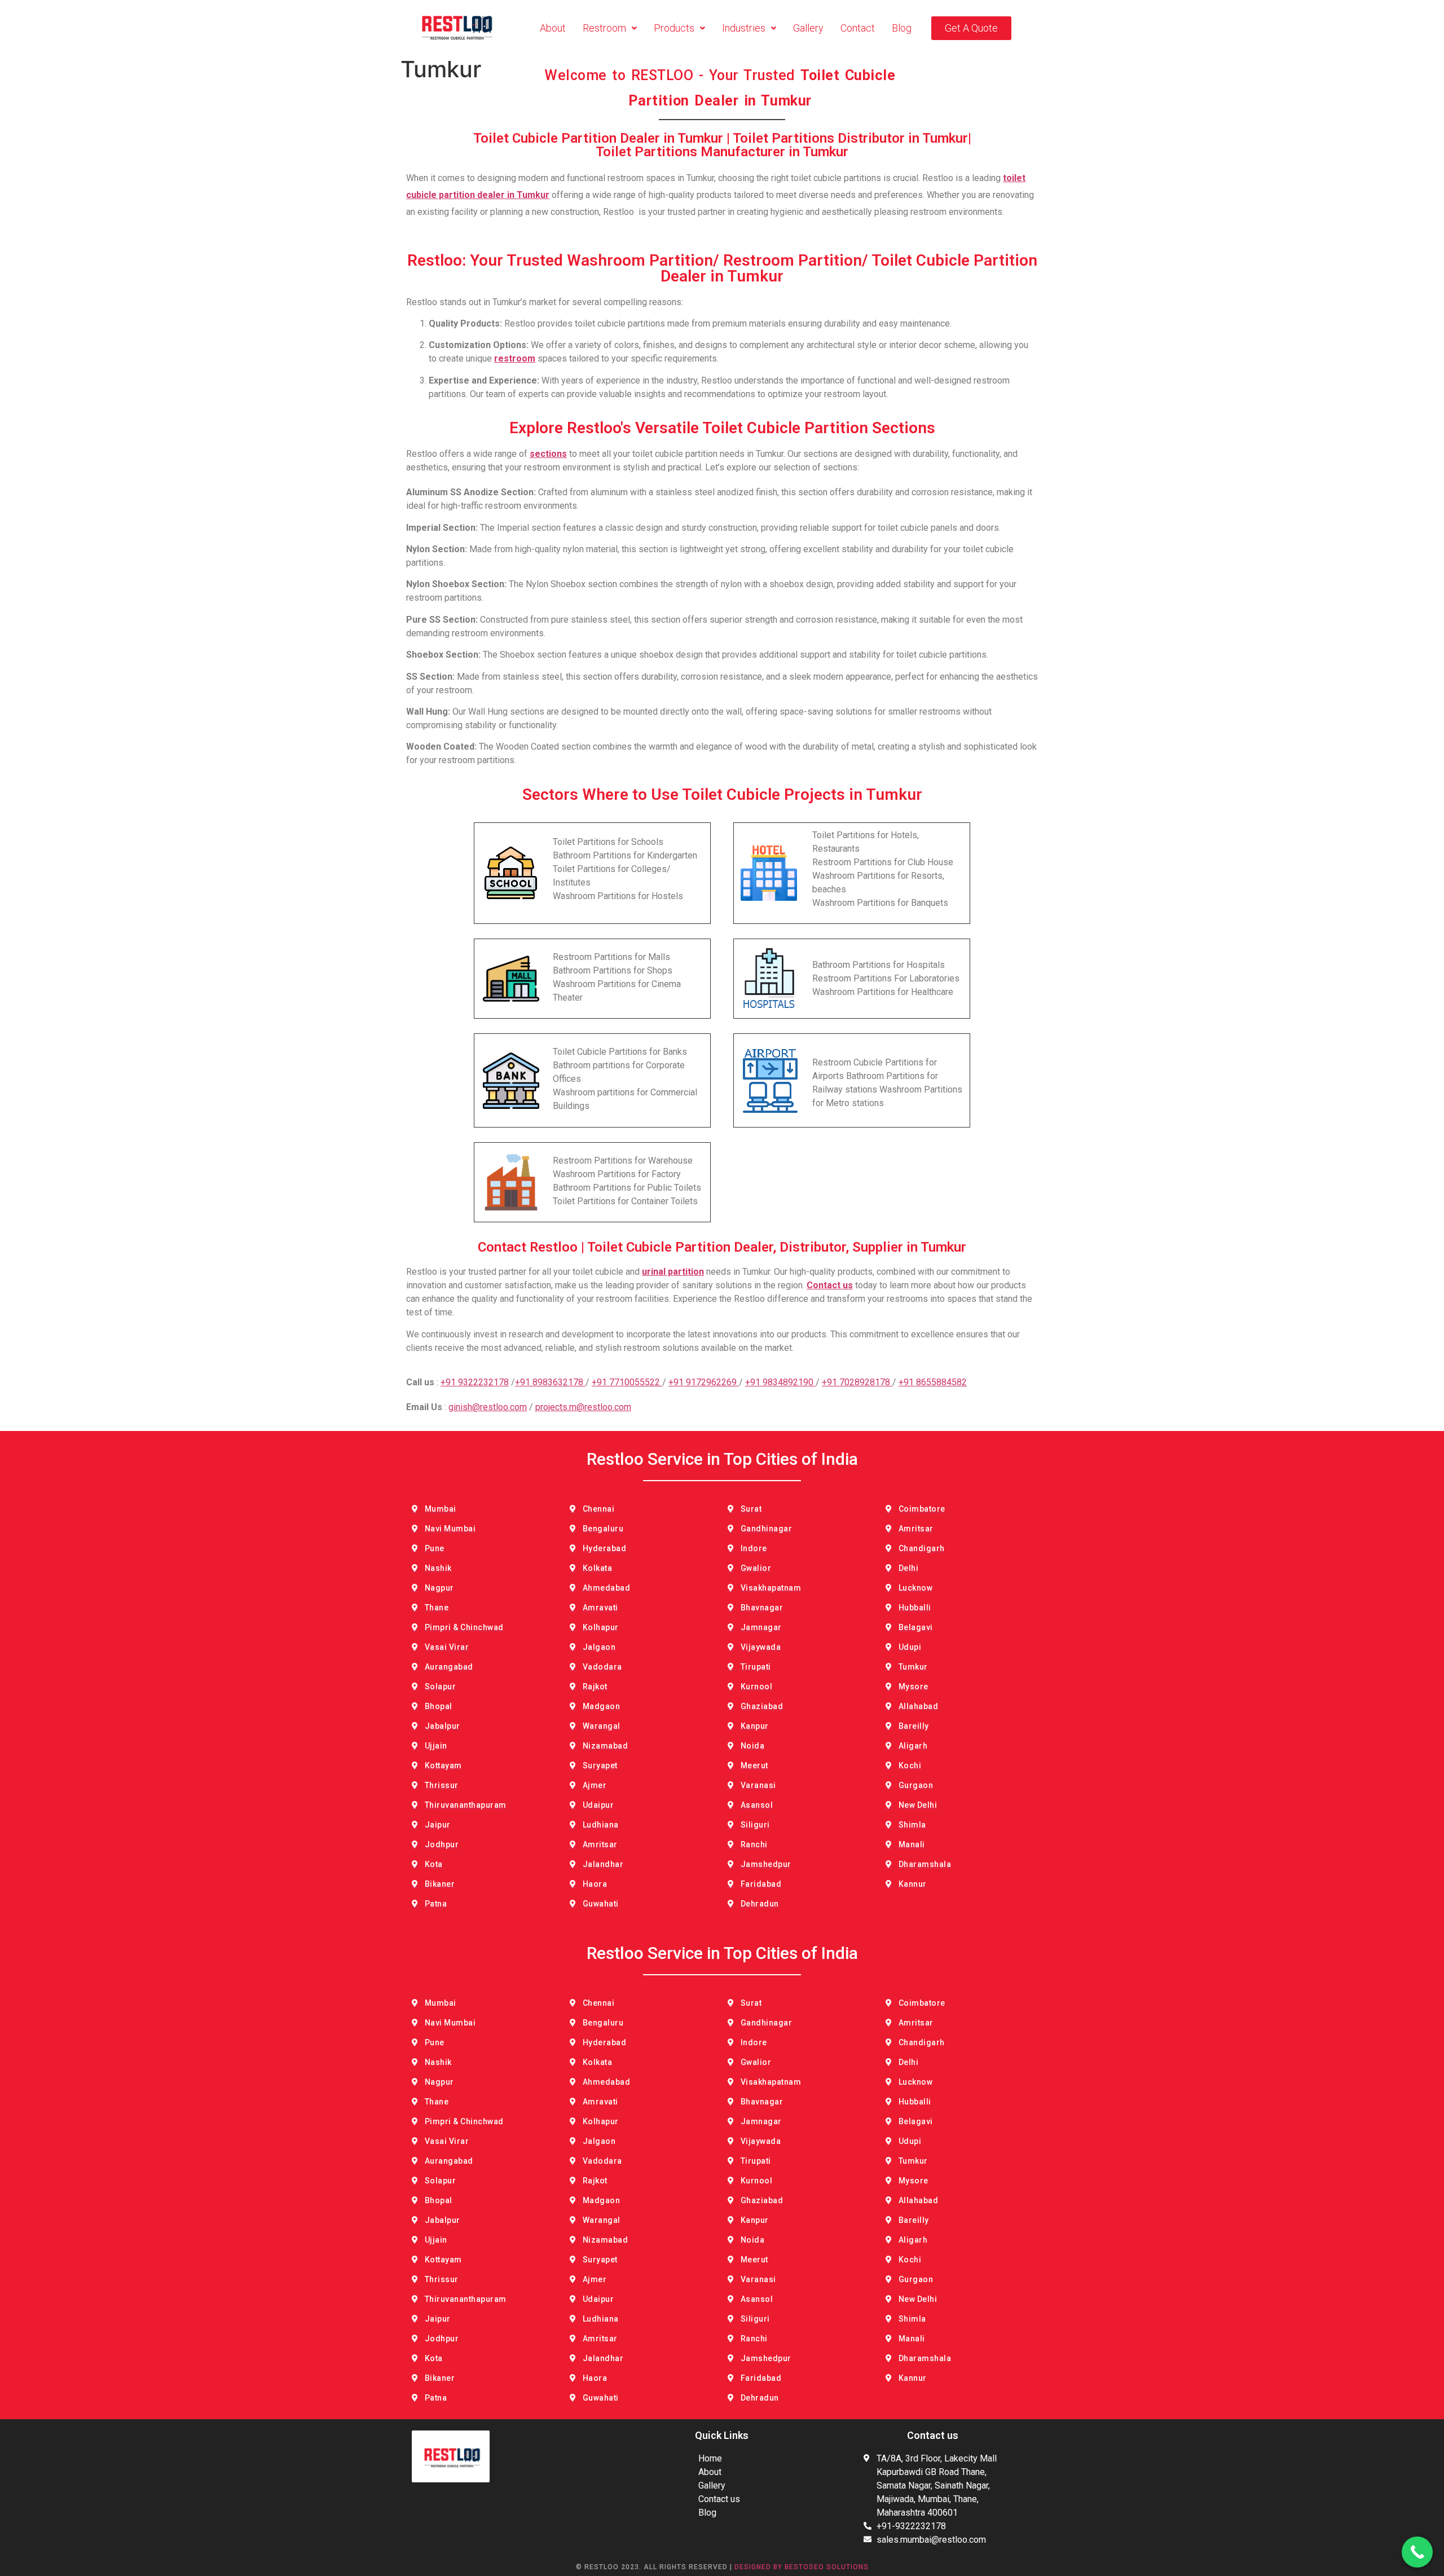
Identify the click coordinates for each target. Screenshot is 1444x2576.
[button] (610, 28)
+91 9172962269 (704, 1382)
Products (674, 28)
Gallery (808, 28)
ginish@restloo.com (488, 1407)
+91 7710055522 (627, 1382)
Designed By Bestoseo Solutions (802, 2567)
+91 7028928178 (857, 1382)
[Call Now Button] (1417, 2552)
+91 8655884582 (933, 1382)
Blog (902, 28)
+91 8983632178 (550, 1382)
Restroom (604, 28)
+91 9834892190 (780, 1382)
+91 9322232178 (475, 1382)
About (553, 28)
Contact (858, 28)
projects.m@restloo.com (583, 1407)
